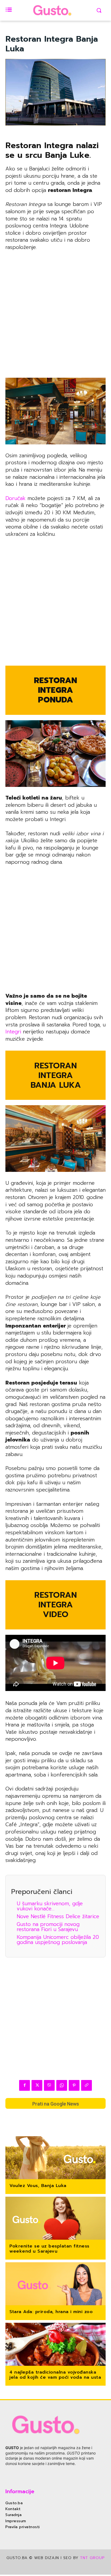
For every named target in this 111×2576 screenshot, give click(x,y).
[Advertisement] (55, 313)
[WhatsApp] (62, 2085)
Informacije (20, 2491)
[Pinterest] (74, 2085)
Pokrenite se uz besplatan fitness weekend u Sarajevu (49, 2249)
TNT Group (92, 2558)
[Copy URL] (86, 2085)
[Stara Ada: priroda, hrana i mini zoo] (55, 2284)
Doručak (15, 498)
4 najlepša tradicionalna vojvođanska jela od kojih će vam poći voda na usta (55, 2375)
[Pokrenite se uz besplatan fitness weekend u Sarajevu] (55, 2219)
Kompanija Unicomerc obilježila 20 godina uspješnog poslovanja (58, 1940)
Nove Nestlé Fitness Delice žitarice (58, 1916)
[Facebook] (25, 2085)
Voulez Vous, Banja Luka (38, 2186)
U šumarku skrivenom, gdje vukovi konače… (50, 1906)
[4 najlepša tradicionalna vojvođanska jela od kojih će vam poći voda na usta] (55, 2345)
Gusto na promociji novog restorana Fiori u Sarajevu (48, 1927)
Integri (13, 1032)
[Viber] (49, 2085)
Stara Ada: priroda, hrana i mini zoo (51, 2312)
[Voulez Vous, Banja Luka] (55, 2158)
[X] (37, 2085)
